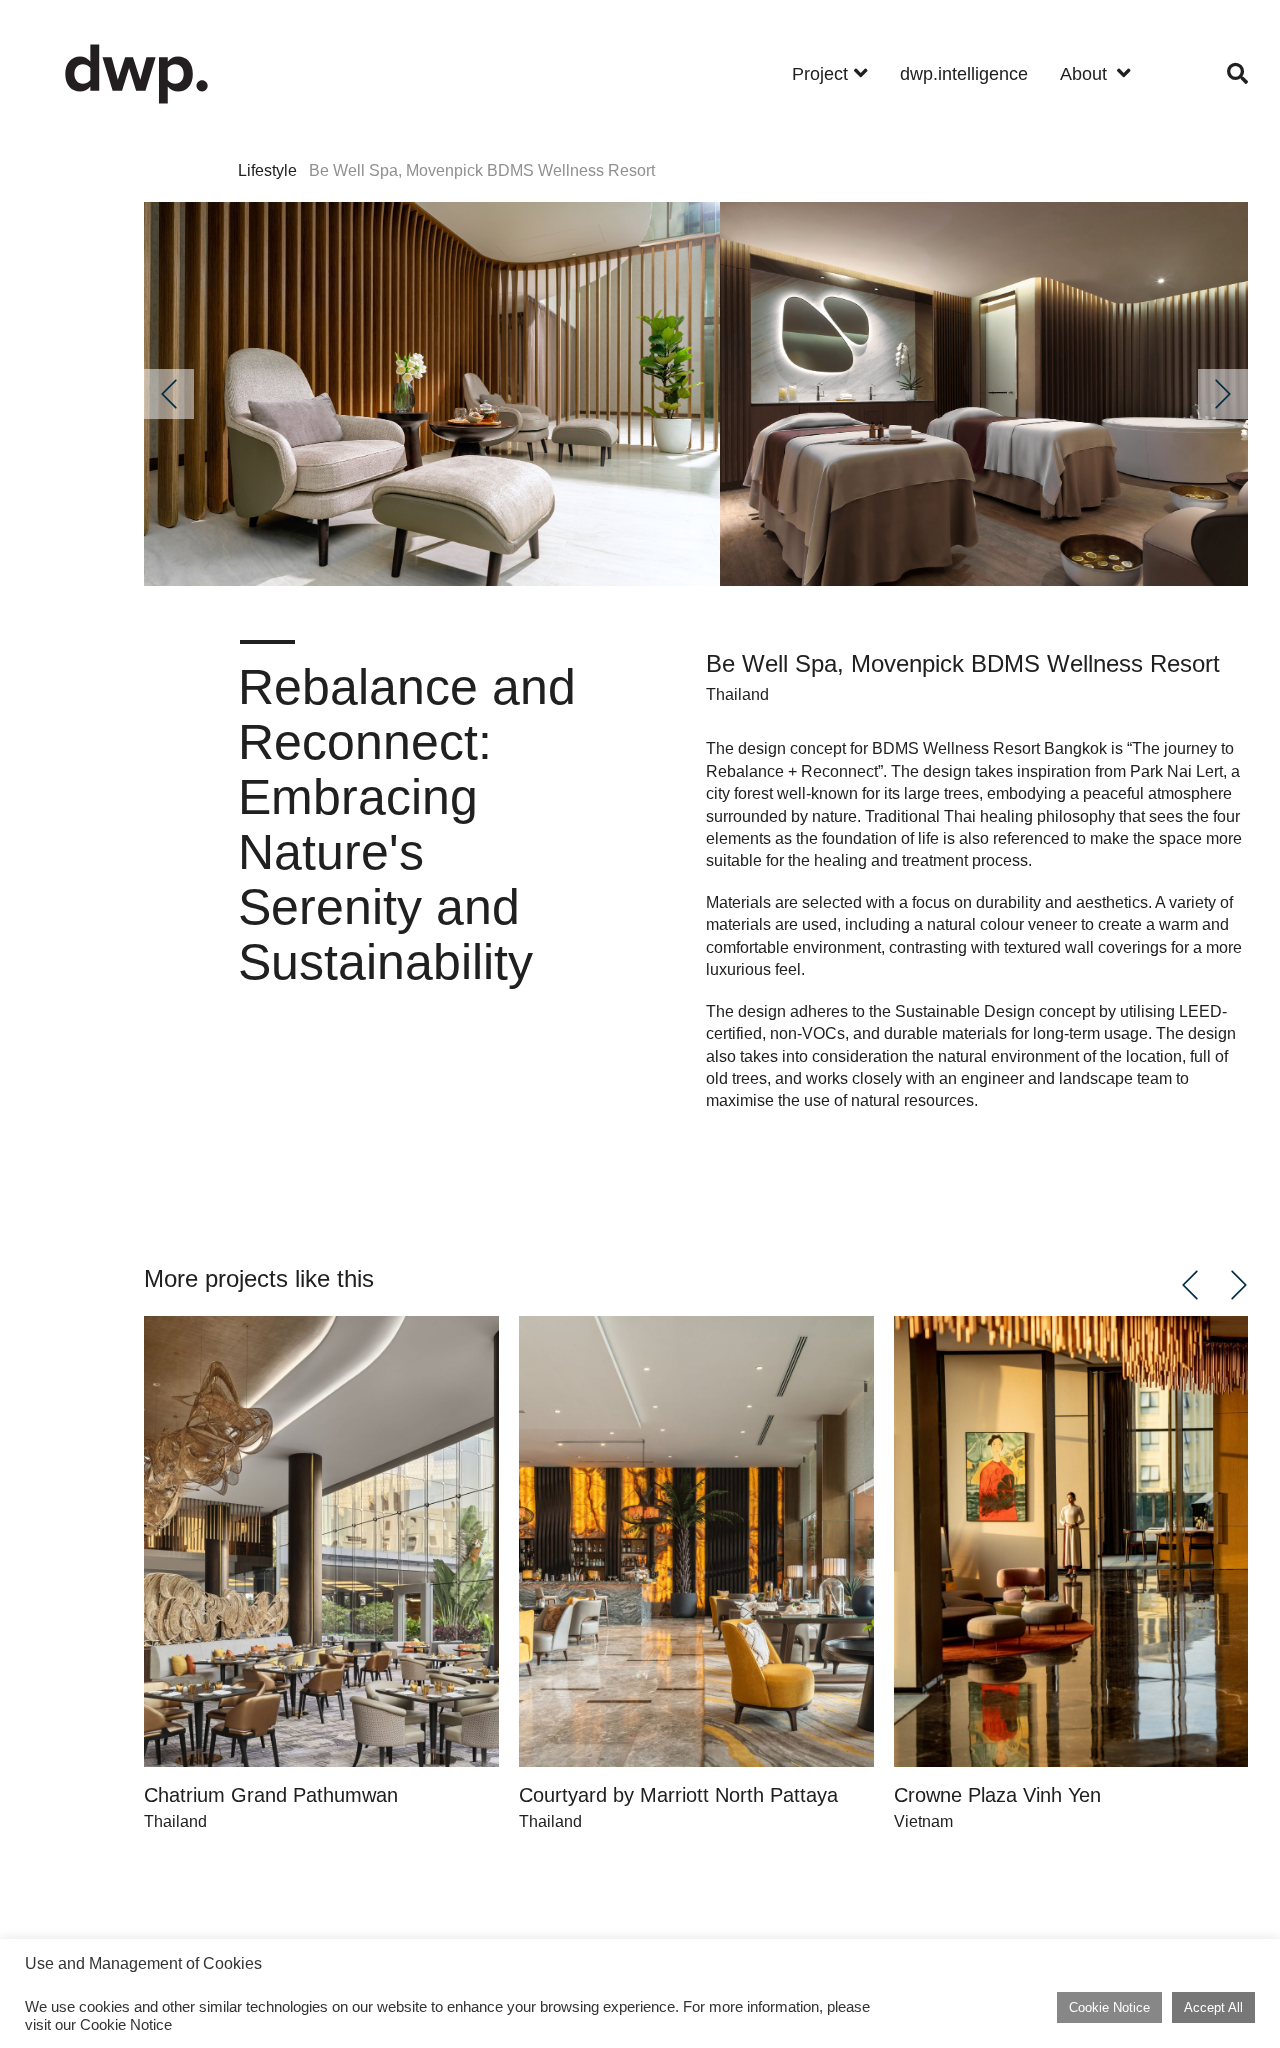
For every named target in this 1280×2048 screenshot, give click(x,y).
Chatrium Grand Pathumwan (271, 1795)
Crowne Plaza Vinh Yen (997, 1795)
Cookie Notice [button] (1109, 2007)
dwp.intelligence (964, 74)
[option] (432, 394)
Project (820, 74)
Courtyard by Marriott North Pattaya (678, 1795)
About (1086, 74)
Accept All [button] (1213, 2007)
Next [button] (1223, 394)
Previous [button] (169, 394)
